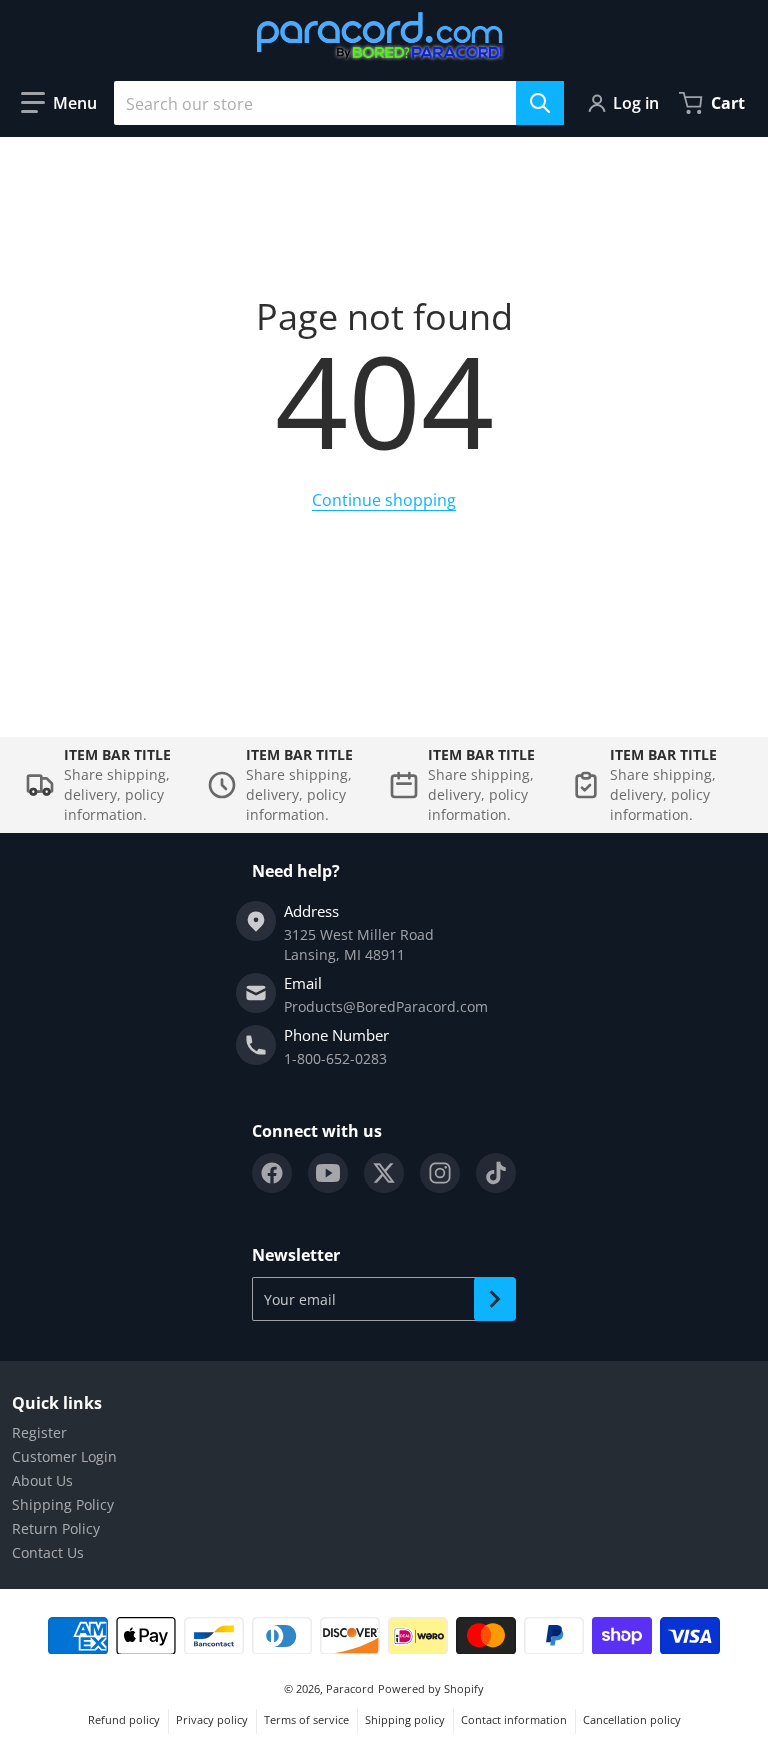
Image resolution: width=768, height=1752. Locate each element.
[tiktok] (496, 1173)
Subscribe (495, 1299)
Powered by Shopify (431, 1688)
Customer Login (64, 1456)
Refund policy (124, 1719)
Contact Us (48, 1552)
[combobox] (339, 103)
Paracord (350, 1688)
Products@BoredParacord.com (386, 1006)
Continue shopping (384, 500)
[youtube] (328, 1173)
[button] (59, 103)
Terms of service (306, 1719)
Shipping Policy (63, 1504)
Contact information (514, 1719)
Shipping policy (405, 1719)
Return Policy (56, 1528)
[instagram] (440, 1173)
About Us (42, 1480)
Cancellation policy (632, 1719)
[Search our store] (540, 103)
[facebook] (272, 1173)
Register (39, 1432)
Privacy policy (212, 1719)
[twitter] (384, 1173)
